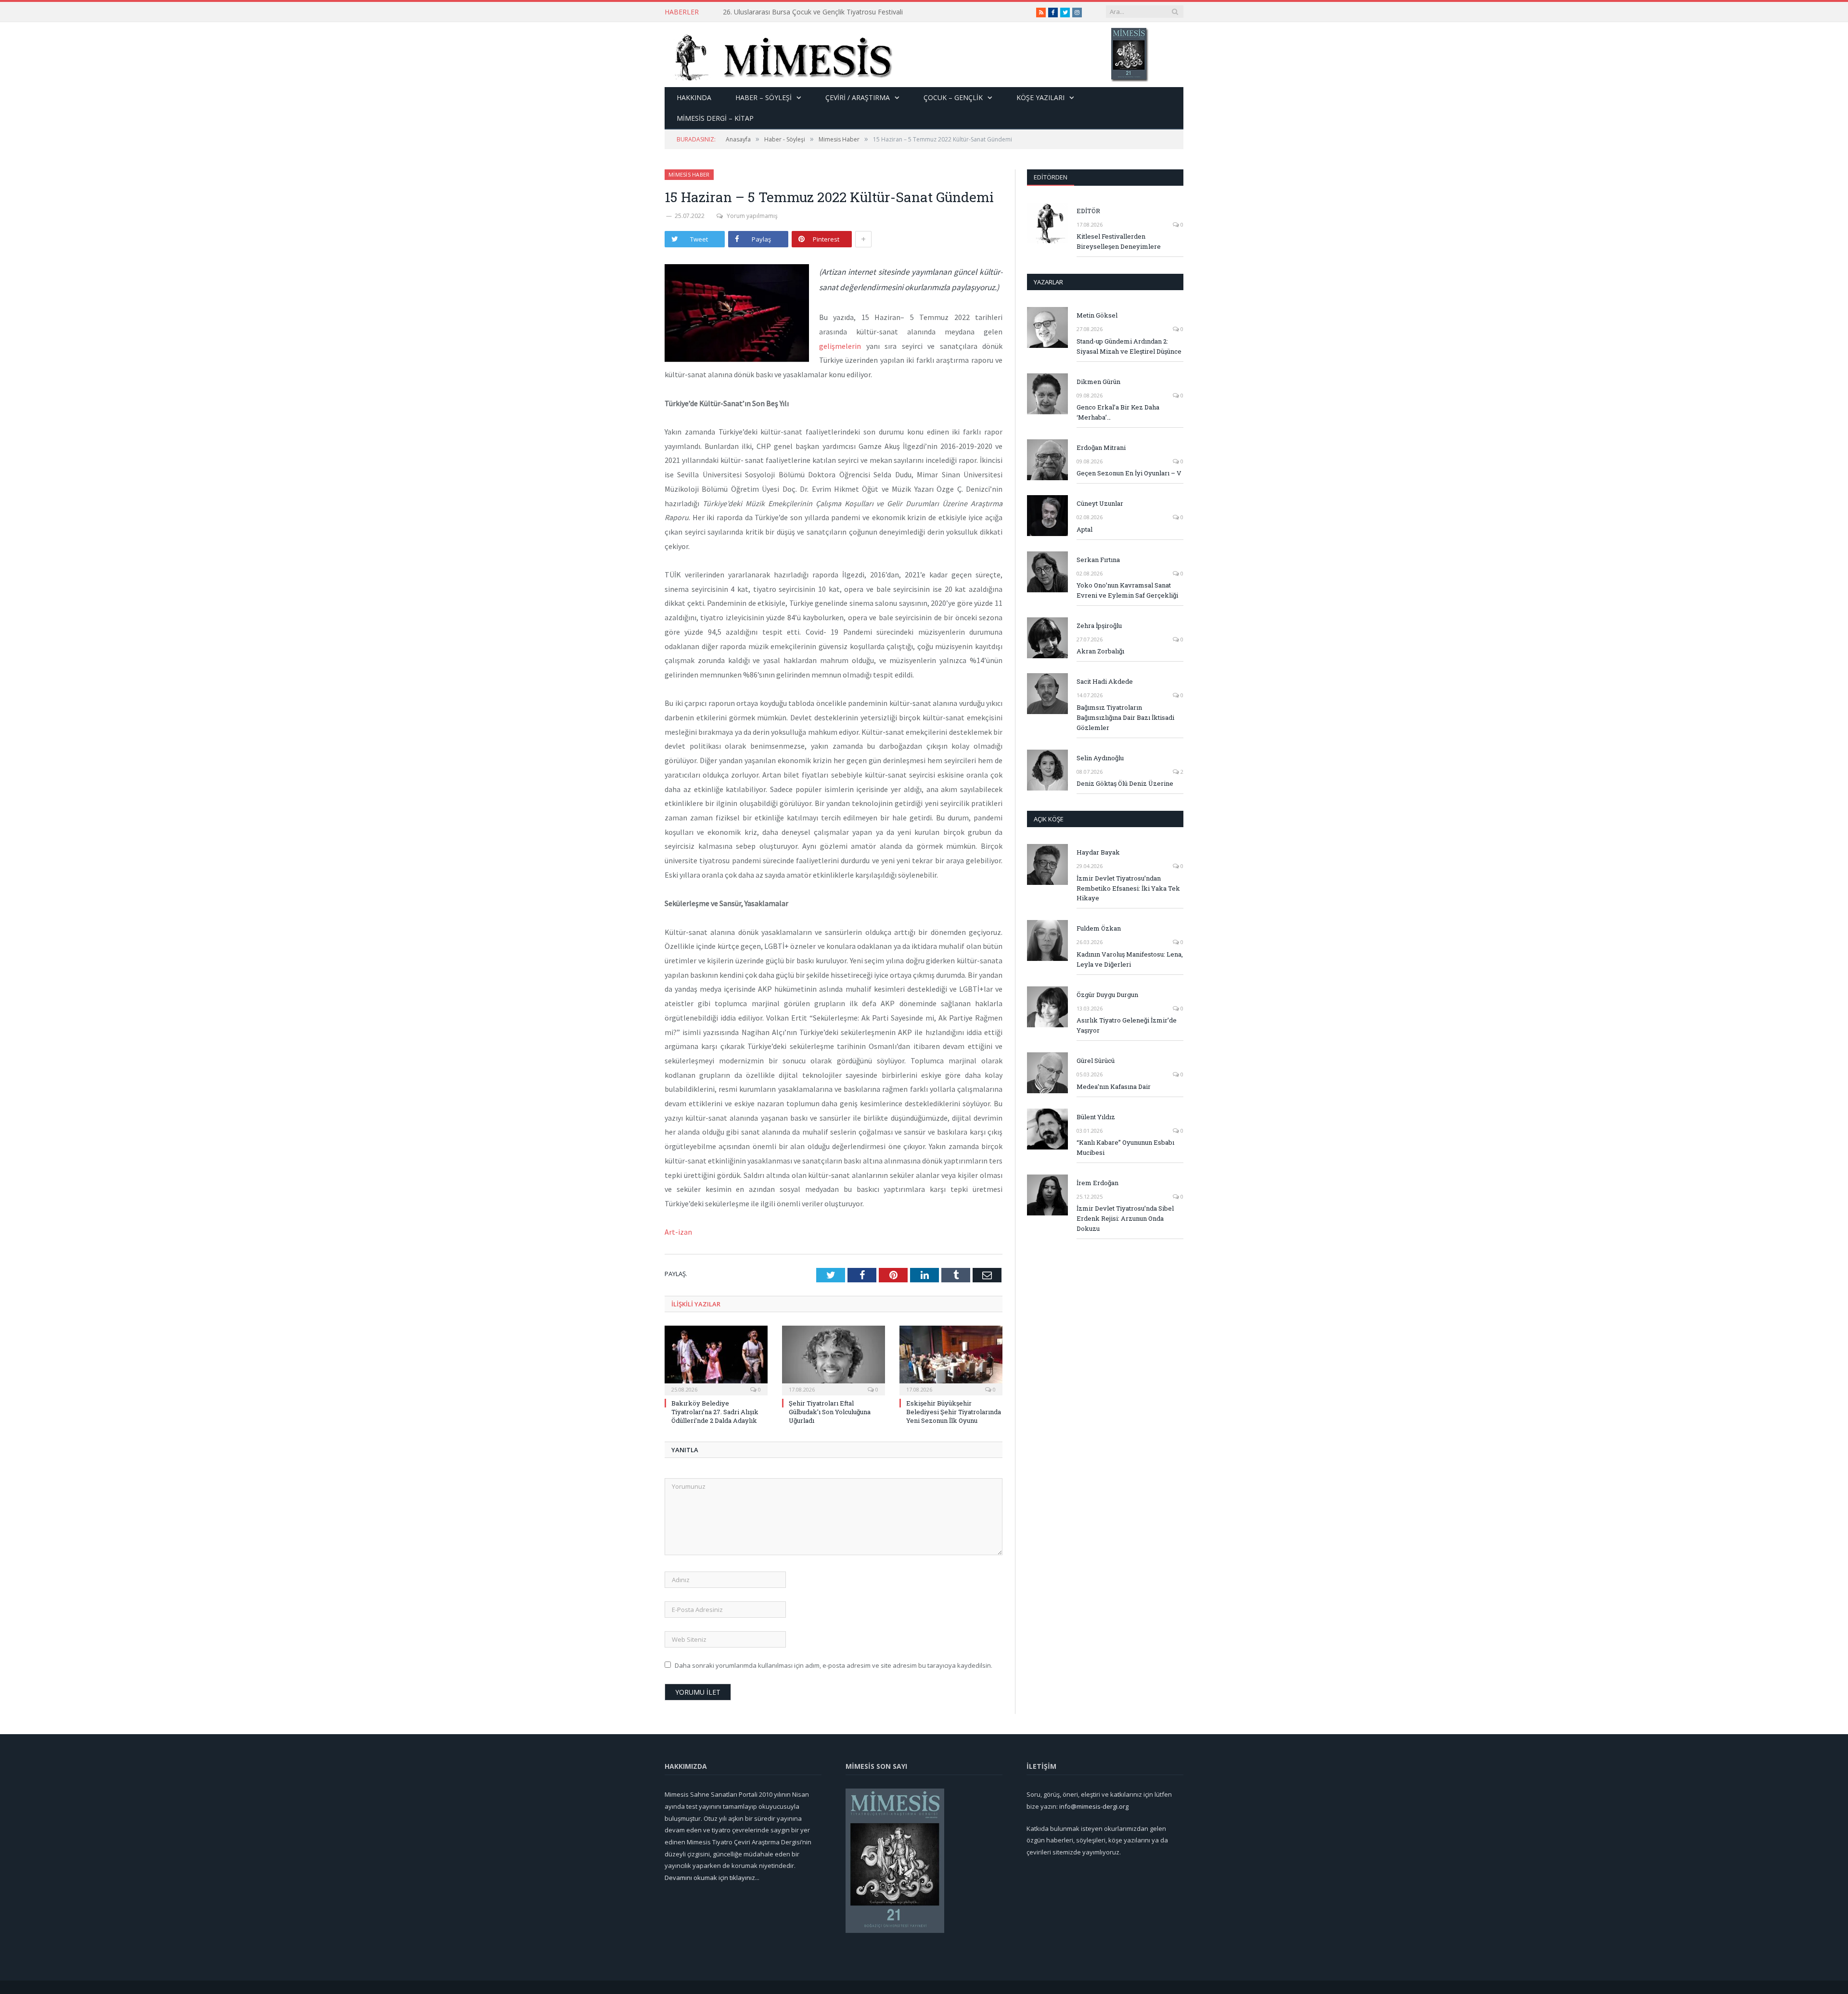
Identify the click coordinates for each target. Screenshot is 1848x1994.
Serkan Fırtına (1098, 560)
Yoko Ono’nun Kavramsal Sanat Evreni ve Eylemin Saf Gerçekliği (1127, 590)
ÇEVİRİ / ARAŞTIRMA (858, 97)
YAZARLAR (1048, 282)
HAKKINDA (694, 97)
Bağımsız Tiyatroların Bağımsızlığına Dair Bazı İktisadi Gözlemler (1125, 717)
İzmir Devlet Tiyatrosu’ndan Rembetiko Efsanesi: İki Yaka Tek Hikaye (1128, 888)
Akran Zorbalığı (1100, 651)
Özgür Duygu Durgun (1107, 995)
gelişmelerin (840, 346)
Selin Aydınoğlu (1100, 758)
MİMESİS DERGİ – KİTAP (715, 118)
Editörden (1051, 177)
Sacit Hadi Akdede (1105, 681)
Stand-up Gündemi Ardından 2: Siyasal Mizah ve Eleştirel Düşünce (824, 12)
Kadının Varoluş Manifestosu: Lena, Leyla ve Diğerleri (1130, 959)
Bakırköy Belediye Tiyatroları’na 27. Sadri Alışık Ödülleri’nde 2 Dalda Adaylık (715, 1412)
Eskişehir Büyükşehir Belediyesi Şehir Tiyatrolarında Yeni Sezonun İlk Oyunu (954, 1412)
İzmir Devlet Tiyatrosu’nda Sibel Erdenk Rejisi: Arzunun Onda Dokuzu (1125, 1218)
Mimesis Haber (689, 174)
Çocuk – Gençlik (953, 97)
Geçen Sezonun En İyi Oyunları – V (1129, 473)
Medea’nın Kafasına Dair (1114, 1086)
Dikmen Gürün (1098, 382)
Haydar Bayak (1098, 852)
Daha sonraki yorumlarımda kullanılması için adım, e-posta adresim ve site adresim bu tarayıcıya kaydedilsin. (834, 1665)
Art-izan (678, 1232)
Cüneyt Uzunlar (1100, 503)
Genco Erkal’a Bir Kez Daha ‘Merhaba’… (1118, 412)
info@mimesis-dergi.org (1094, 1806)
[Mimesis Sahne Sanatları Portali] (779, 55)
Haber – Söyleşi (764, 97)
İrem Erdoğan (1097, 1183)
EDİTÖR (1088, 211)
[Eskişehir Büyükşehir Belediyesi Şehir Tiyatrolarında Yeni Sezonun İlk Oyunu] (951, 1359)
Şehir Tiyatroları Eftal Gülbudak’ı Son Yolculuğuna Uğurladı (830, 1412)
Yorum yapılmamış (752, 216)
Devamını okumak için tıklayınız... (712, 1878)
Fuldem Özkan (1099, 928)
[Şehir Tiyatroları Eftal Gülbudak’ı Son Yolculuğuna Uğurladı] (834, 1359)
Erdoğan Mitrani (1101, 447)
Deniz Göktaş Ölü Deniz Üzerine (1125, 783)
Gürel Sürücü (1096, 1061)
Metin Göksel (1097, 315)
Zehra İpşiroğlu (1099, 626)
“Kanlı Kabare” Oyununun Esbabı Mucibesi (1125, 1147)
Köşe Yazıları (1040, 97)
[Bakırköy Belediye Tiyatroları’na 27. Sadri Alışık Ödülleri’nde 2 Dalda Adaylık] (716, 1359)
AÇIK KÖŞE (1049, 819)
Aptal (1084, 529)
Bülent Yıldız (1096, 1117)
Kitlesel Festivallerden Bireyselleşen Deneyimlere (1119, 241)
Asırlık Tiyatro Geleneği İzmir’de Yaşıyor (1127, 1025)
